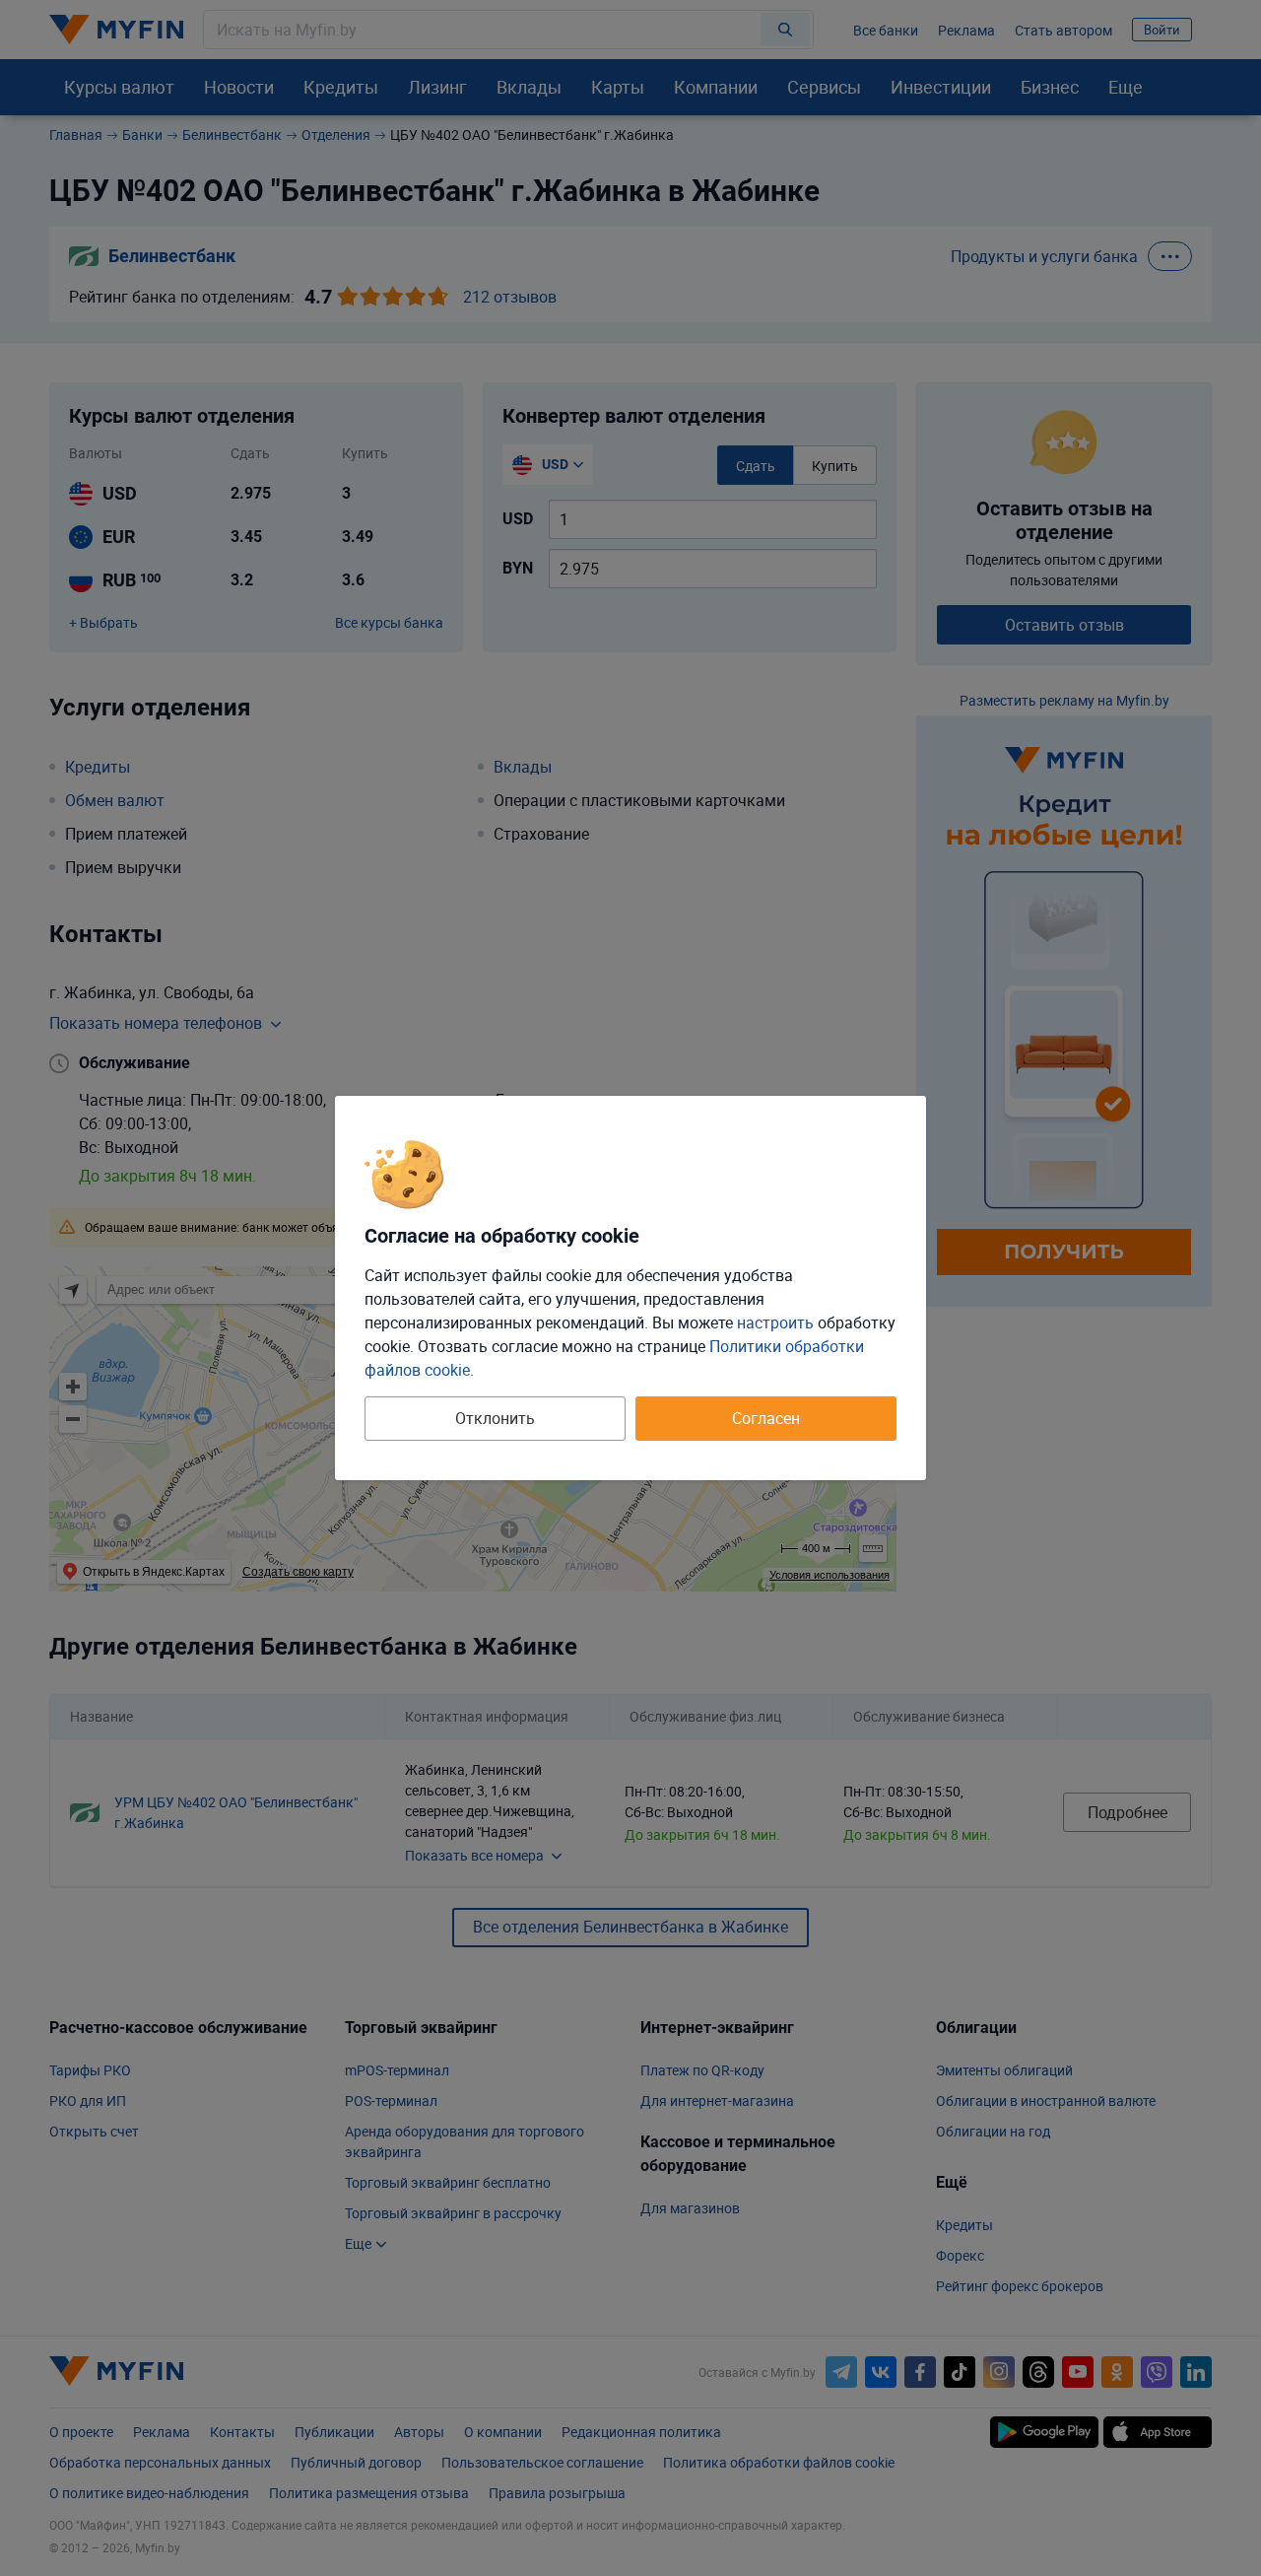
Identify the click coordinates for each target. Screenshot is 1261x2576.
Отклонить (495, 1418)
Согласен (766, 1418)
